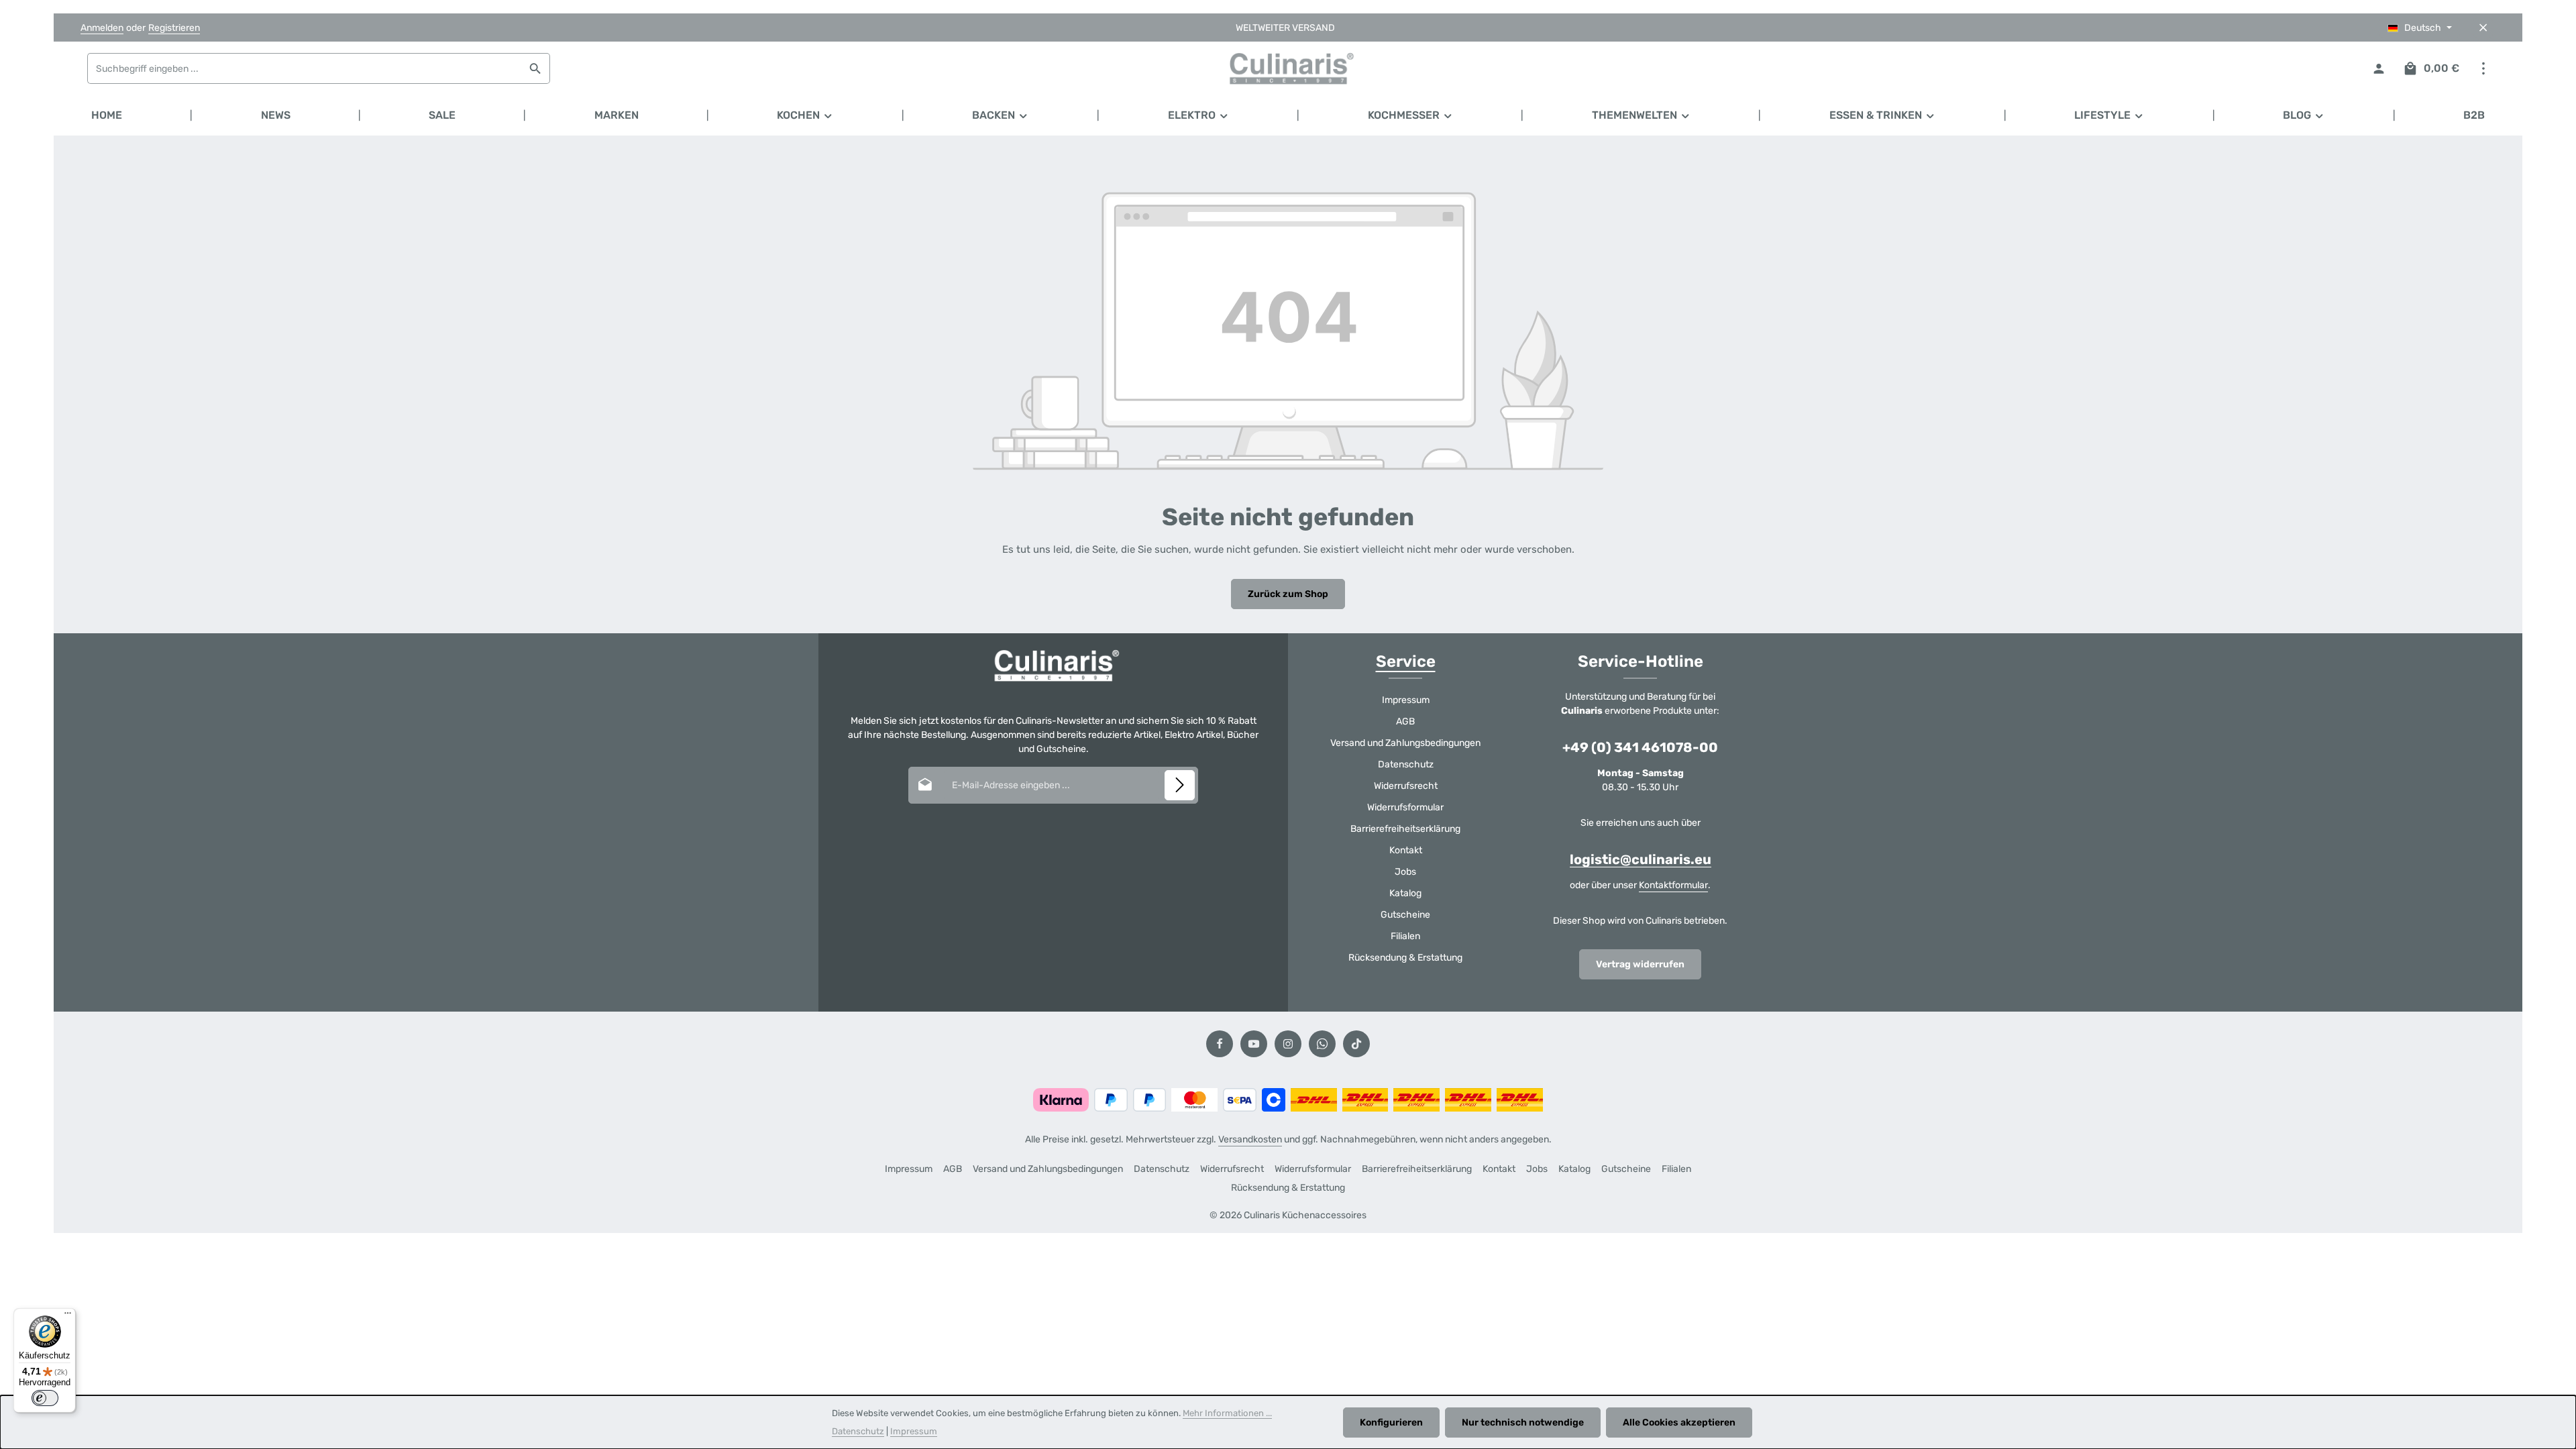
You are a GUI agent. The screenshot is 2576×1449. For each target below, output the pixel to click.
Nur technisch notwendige (1523, 1423)
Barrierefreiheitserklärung (1405, 829)
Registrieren (174, 28)
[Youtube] (1254, 1044)
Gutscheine (1405, 915)
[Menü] (68, 1316)
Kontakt (1406, 850)
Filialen (1405, 936)
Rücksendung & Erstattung (1405, 958)
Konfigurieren (1391, 1423)
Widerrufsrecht (1406, 786)
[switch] (45, 1398)
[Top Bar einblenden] (2483, 69)
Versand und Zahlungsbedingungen (1405, 743)
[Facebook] (1220, 1044)
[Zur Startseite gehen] (1288, 68)
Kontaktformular (1673, 885)
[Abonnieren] (1180, 785)
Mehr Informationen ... (1227, 1413)
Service (1406, 661)
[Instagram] (1288, 1044)
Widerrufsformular (1405, 807)
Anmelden (102, 28)
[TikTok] (1356, 1044)
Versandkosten (1250, 1139)
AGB (1405, 721)
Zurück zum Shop (1288, 594)
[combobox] (305, 68)
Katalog (1405, 893)
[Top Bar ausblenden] (2483, 28)
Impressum (1406, 700)
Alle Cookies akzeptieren (1679, 1423)
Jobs (1405, 872)
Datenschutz (1406, 764)
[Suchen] (536, 68)
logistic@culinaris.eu (1641, 859)
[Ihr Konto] (2378, 69)
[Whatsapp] (1322, 1044)
